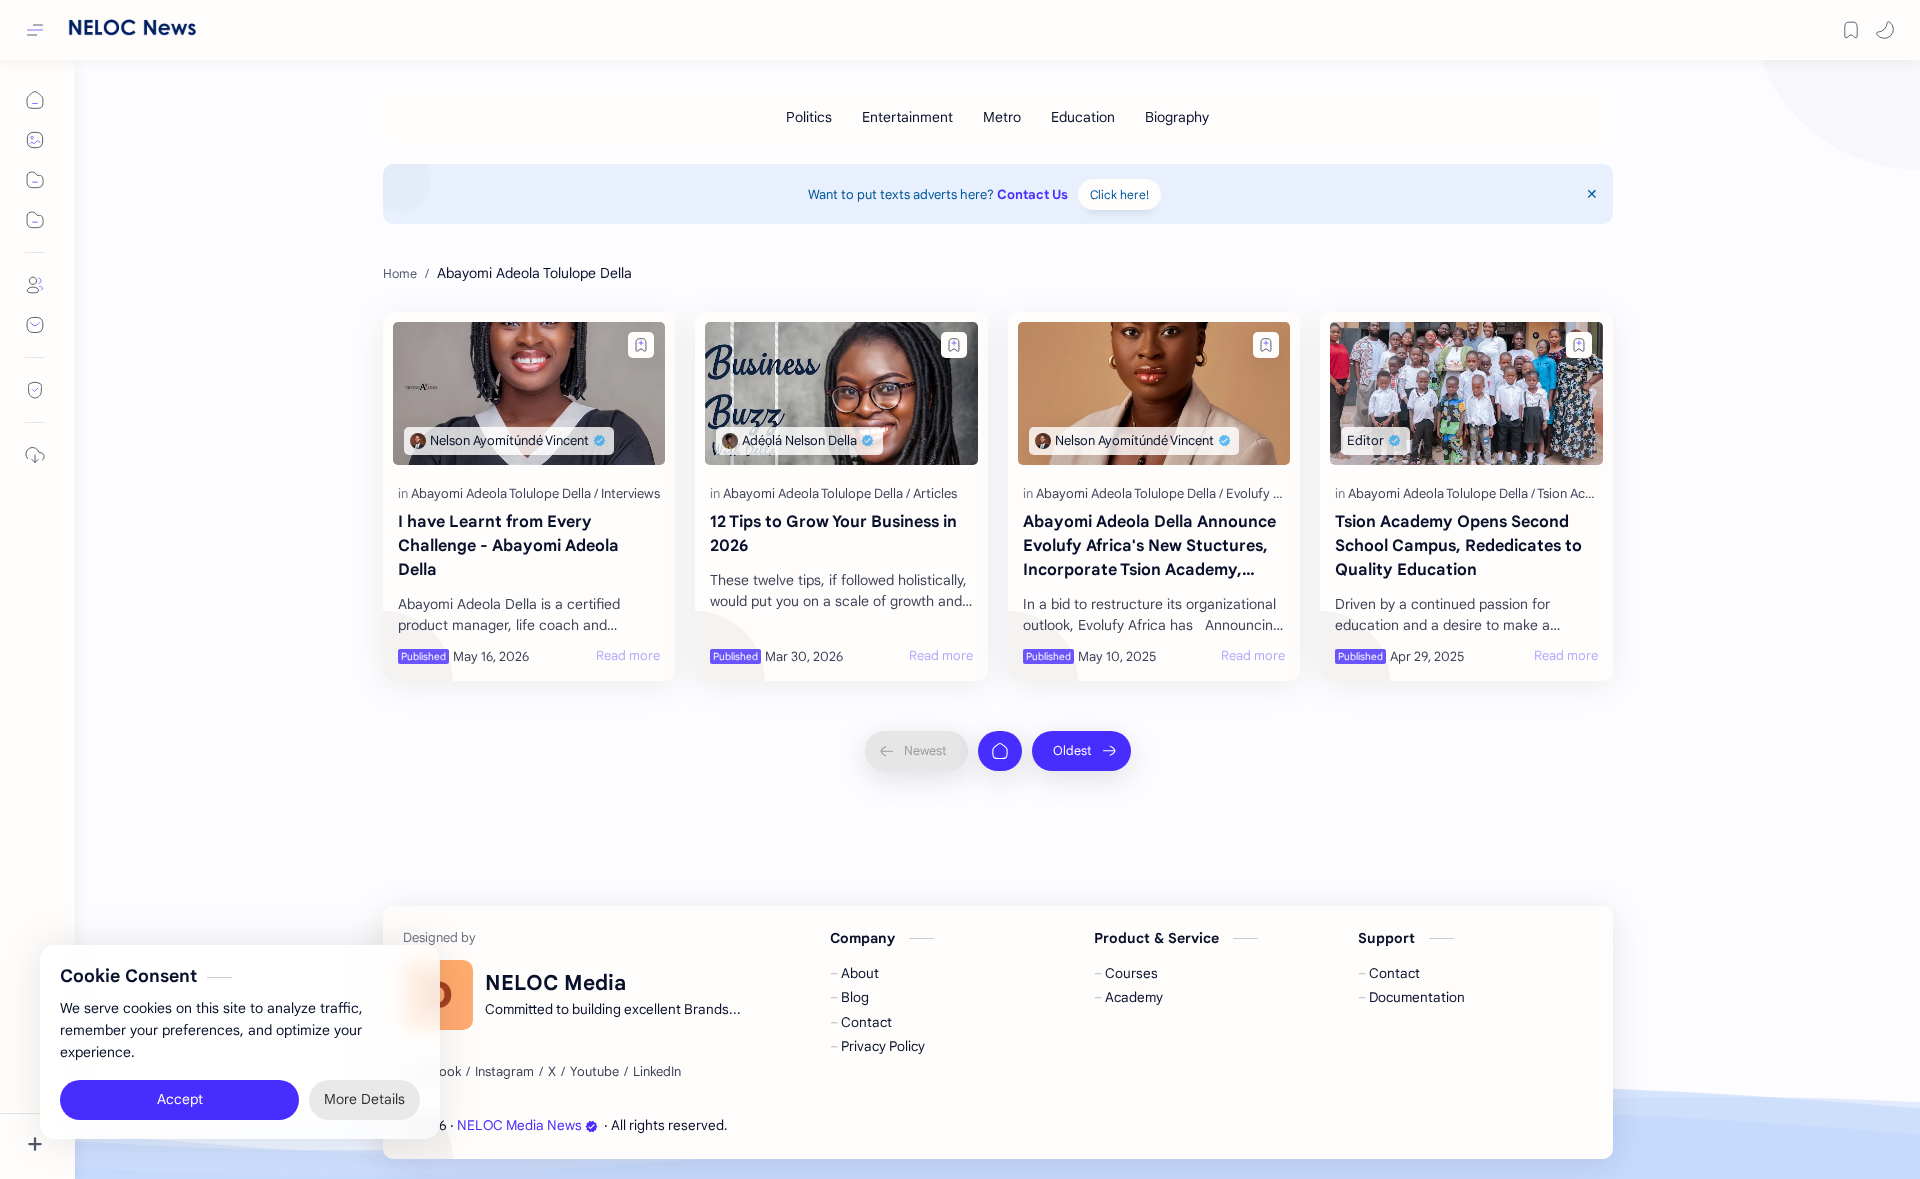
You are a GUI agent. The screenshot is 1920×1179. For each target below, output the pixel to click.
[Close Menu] (1592, 194)
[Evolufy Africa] (1267, 493)
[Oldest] (1081, 751)
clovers (838, 1125)
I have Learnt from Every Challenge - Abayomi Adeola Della (508, 546)
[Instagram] (504, 1072)
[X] (552, 1072)
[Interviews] (630, 493)
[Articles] (935, 493)
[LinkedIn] (657, 1072)
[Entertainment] (907, 117)
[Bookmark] (1851, 30)
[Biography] (1177, 117)
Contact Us (1032, 194)
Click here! (1119, 194)
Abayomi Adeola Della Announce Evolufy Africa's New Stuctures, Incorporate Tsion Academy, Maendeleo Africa (1149, 547)
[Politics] (809, 117)
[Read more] (628, 656)
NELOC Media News (519, 1125)
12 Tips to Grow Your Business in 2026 (833, 534)
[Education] (1083, 117)
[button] (1885, 30)
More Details (364, 1099)
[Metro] (1002, 117)
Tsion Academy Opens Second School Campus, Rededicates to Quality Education (1458, 546)
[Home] (1000, 751)
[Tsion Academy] (1581, 493)
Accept (180, 1099)
